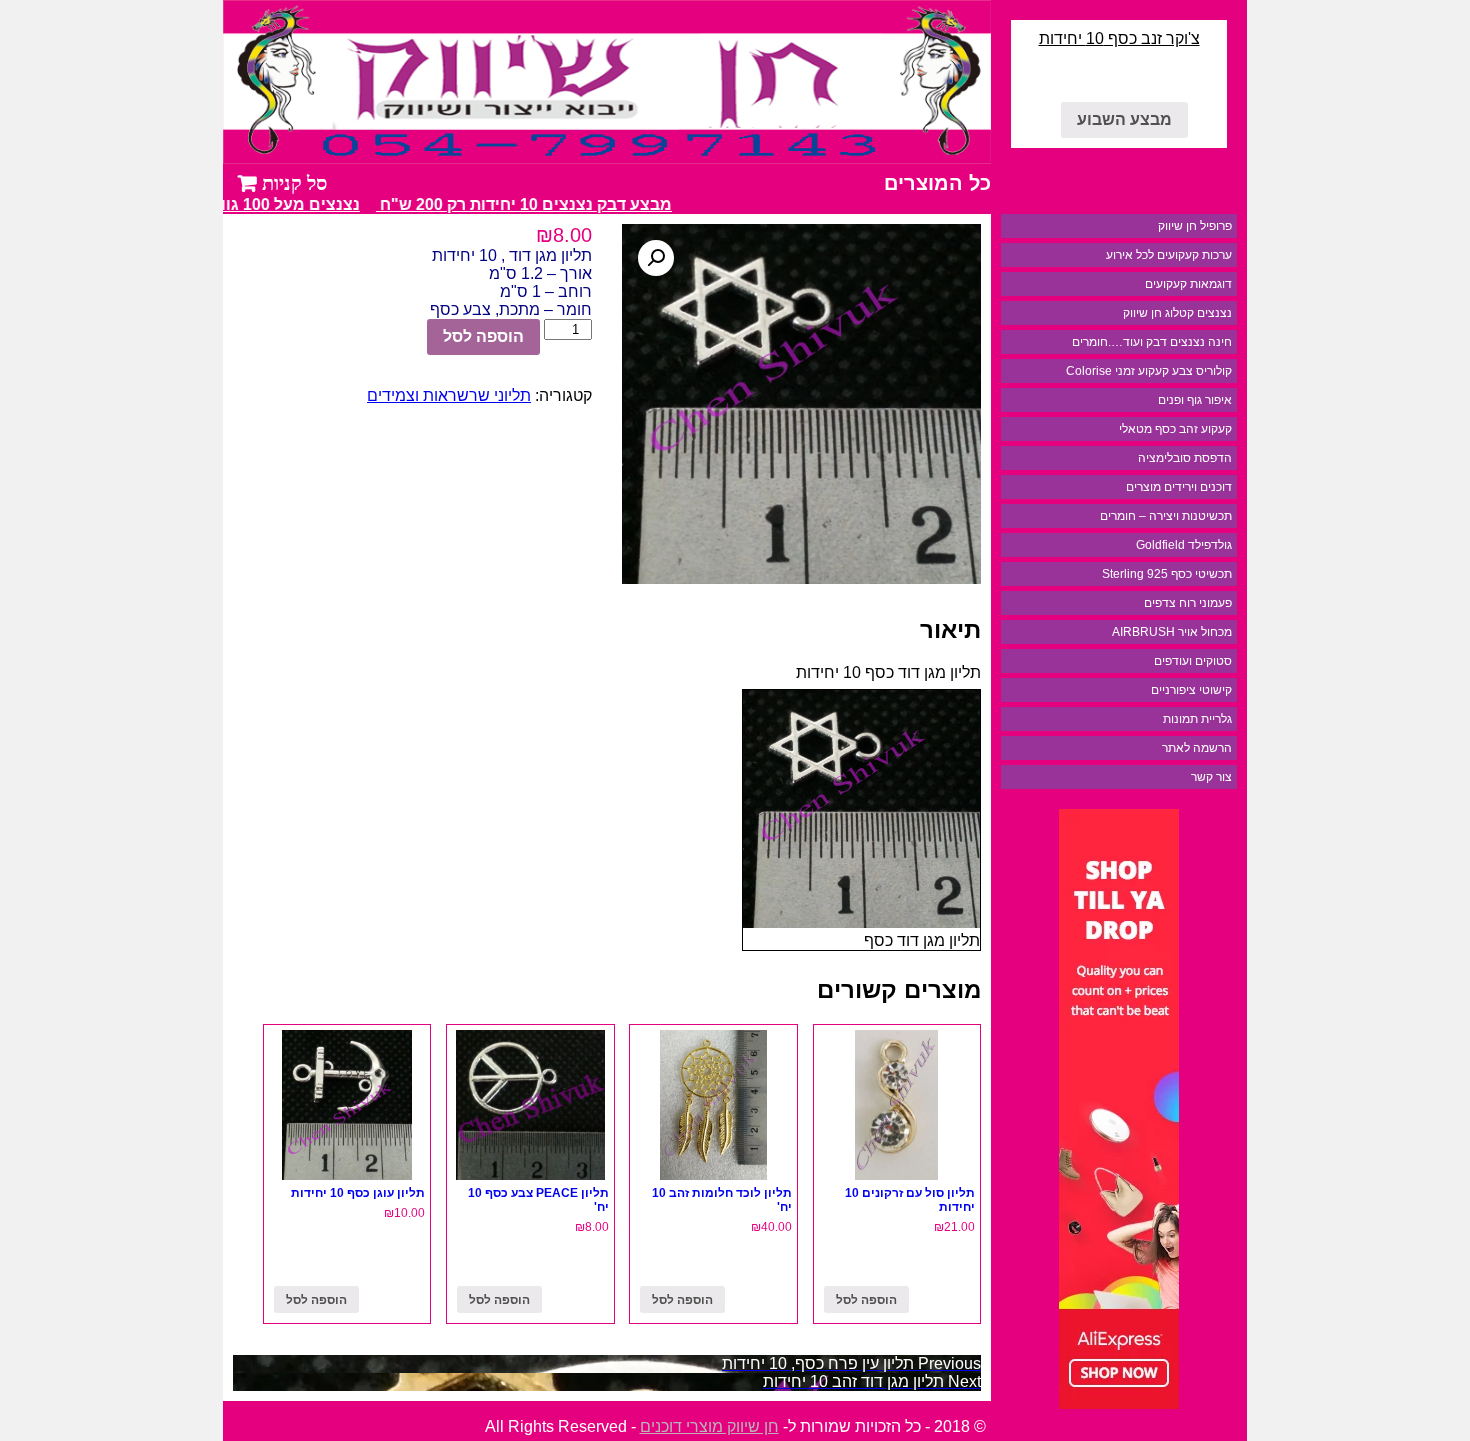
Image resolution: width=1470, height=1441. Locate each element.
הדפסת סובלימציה (1185, 458)
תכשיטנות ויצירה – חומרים (1166, 516)
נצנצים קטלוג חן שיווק (1177, 313)
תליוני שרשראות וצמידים (449, 395)
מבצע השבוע (1124, 119)
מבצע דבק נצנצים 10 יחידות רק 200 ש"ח (535, 204)
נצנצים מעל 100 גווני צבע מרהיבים (244, 204)
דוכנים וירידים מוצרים (1179, 487)
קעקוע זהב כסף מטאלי (1175, 429)
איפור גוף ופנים (1195, 400)
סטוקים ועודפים (1193, 661)
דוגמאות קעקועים (1188, 284)
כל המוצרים (937, 183)
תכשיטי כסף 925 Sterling (1167, 574)
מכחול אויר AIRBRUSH (1172, 632)
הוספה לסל (483, 336)
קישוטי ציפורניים (1191, 690)
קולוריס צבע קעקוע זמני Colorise (1149, 371)
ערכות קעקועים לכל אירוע (1169, 255)
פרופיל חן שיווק (1195, 226)
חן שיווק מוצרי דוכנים (709, 1426)
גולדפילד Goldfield (1184, 545)
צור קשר (1211, 777)
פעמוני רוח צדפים (1188, 603)
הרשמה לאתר (1197, 748)
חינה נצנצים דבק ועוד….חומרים (1152, 342)
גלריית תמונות (1197, 719)
